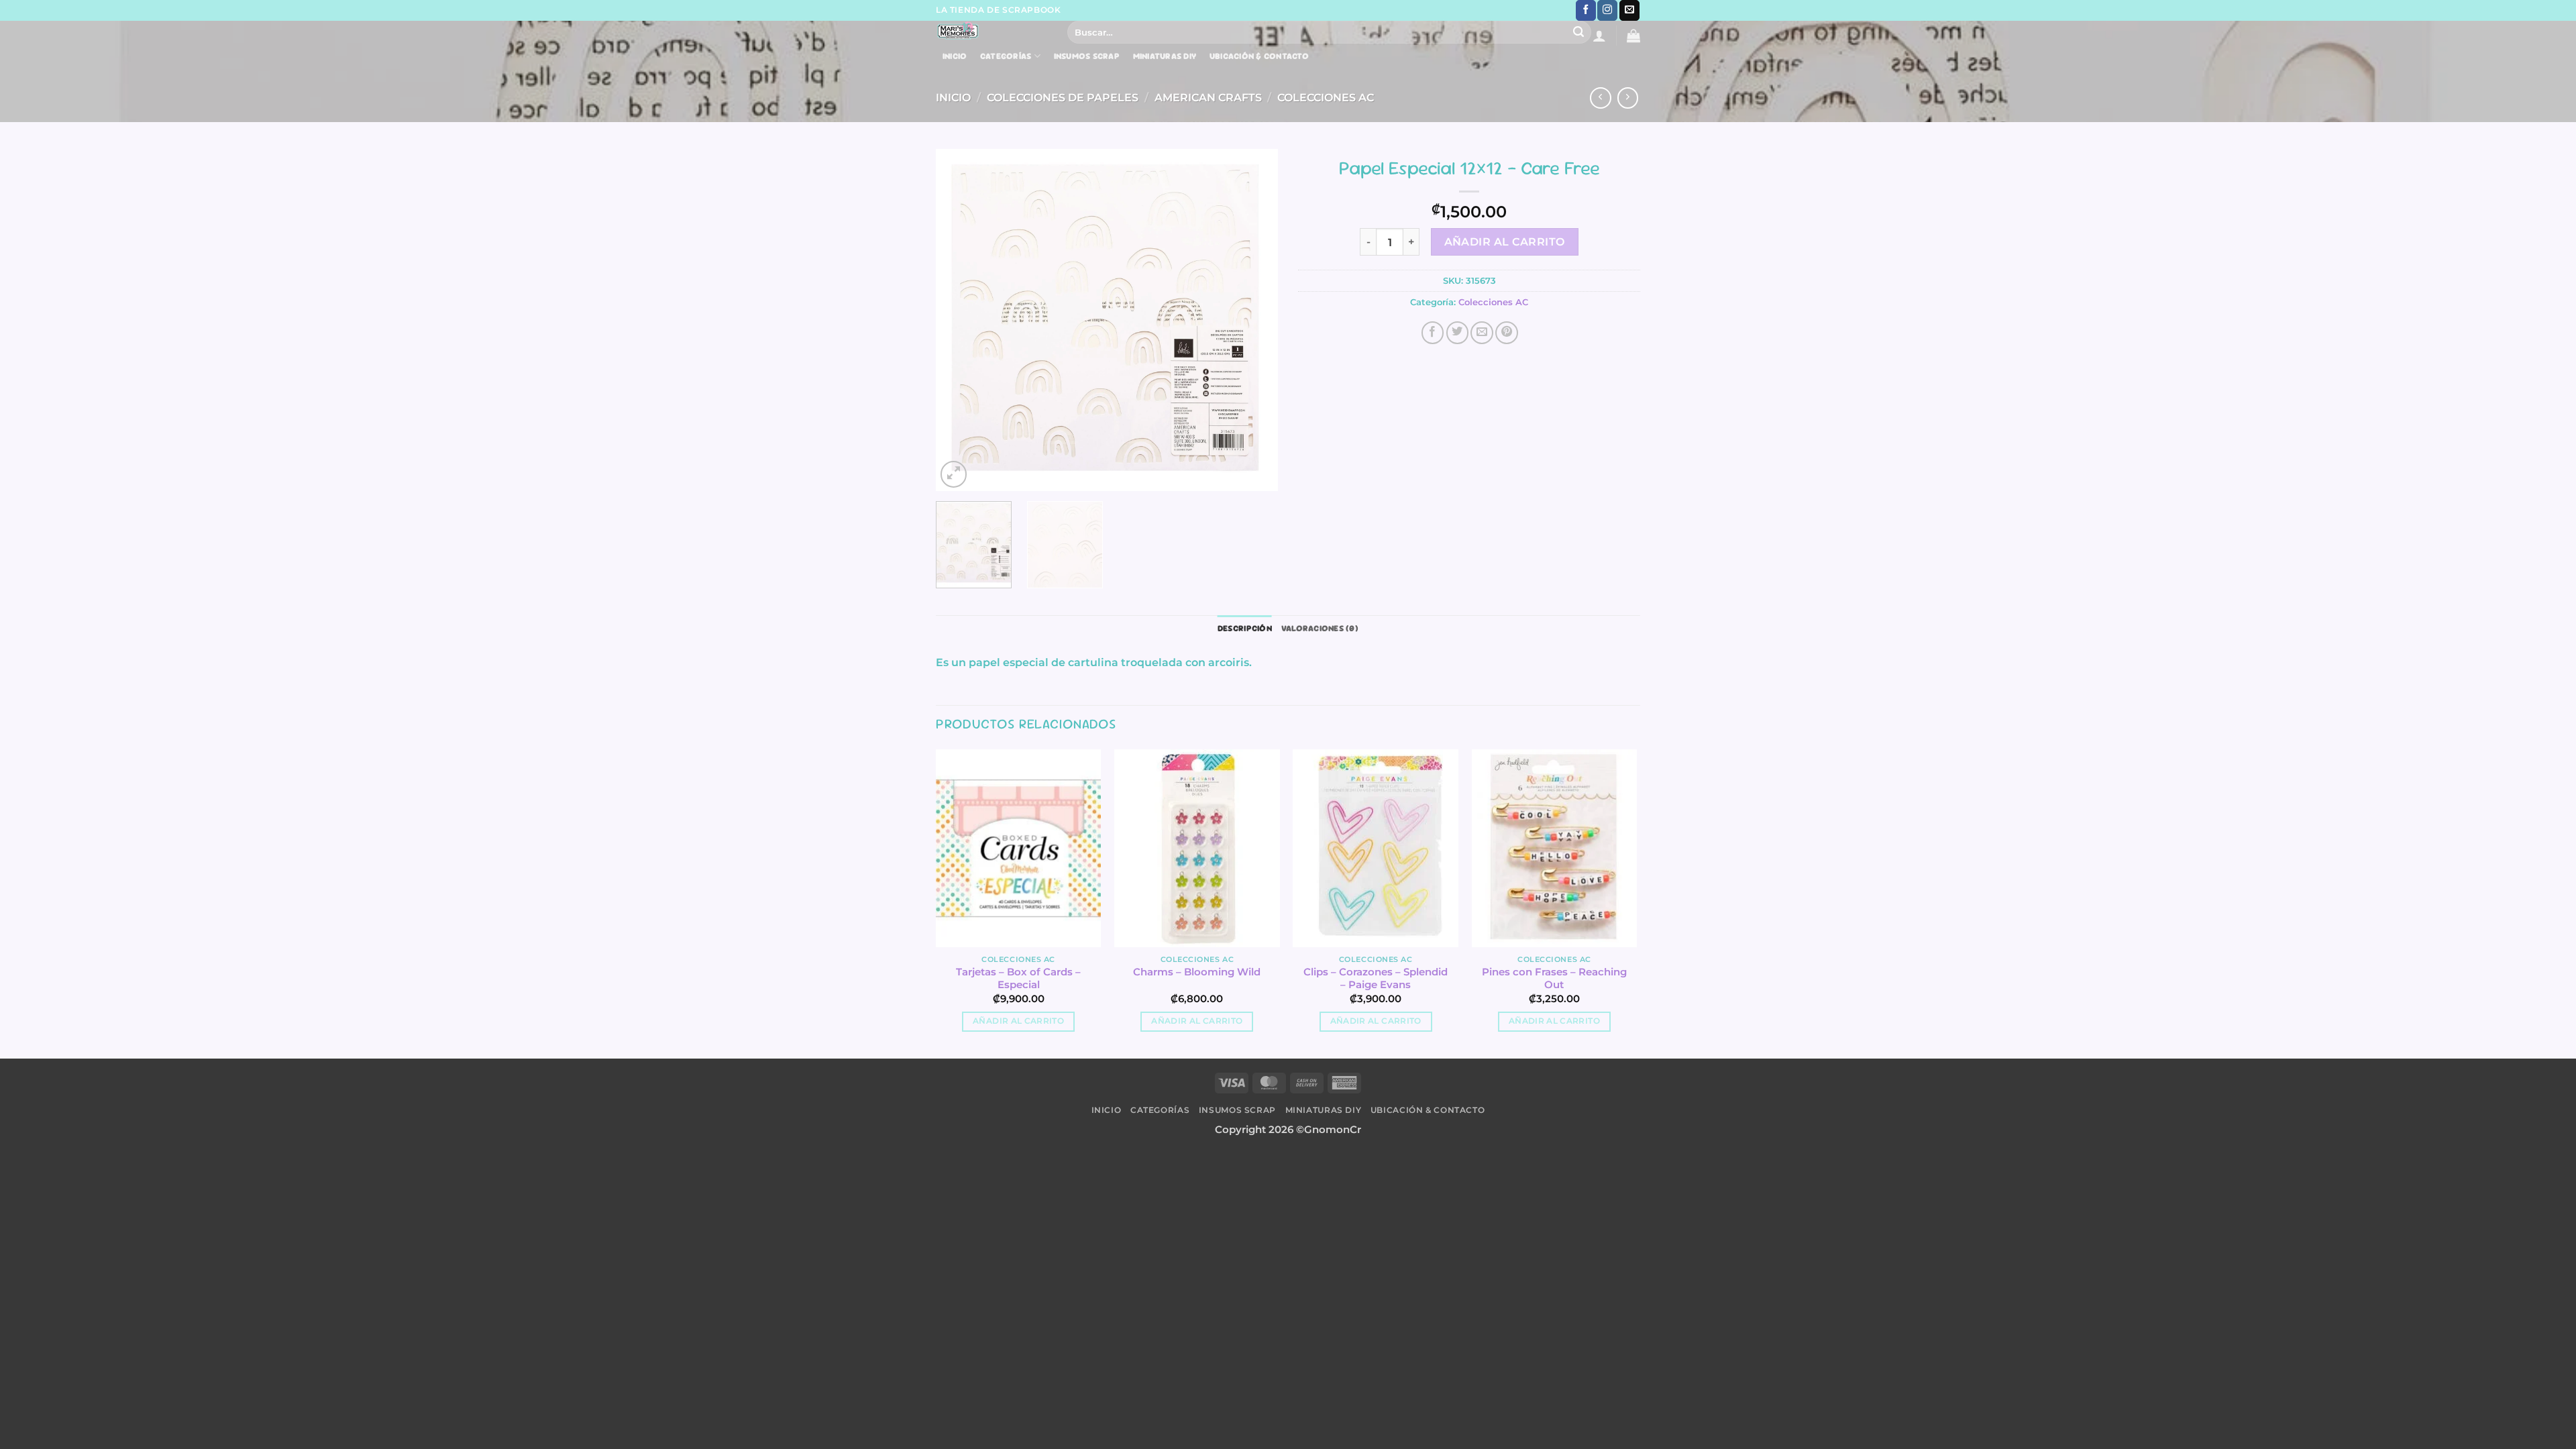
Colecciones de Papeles (1063, 97)
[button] (1599, 36)
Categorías (1006, 56)
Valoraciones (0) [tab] (1320, 628)
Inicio (955, 56)
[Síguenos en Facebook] (1586, 10)
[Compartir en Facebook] (1433, 333)
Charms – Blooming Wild (1197, 972)
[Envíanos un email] (1629, 10)
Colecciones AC (1326, 97)
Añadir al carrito (1505, 242)
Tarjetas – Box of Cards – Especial (1018, 978)
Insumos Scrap (1087, 56)
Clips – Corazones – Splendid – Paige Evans (1376, 978)
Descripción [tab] (1245, 628)
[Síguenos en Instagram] (1607, 10)
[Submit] (1579, 32)
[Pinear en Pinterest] (1507, 333)
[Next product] (1601, 98)
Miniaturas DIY (1165, 56)
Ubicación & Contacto (1259, 56)
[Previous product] (1628, 98)
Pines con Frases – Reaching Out (1554, 978)
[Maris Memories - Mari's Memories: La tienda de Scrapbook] (991, 31)
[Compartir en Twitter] (1458, 333)
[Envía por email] (1482, 333)
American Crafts (1208, 97)
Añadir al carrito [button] (1018, 1021)
